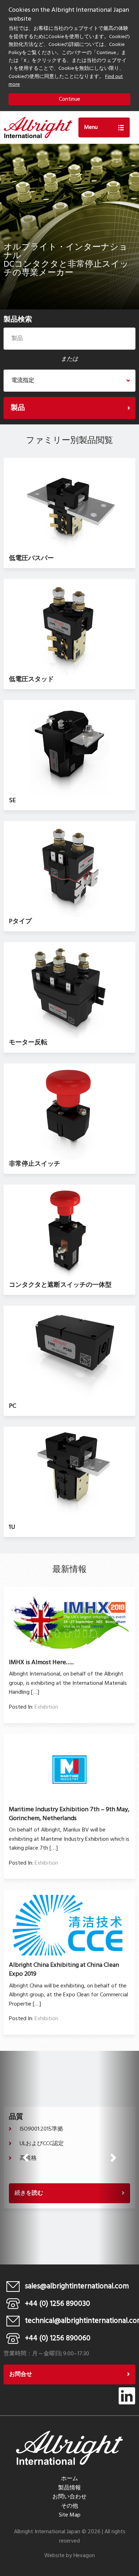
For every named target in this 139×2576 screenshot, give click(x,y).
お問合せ (21, 2374)
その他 (69, 2506)
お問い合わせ (69, 2497)
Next (113, 2158)
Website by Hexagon (69, 2556)
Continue (69, 99)
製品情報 (69, 2488)
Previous (26, 2158)
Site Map (70, 2515)
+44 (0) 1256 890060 (58, 2338)
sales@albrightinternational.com (77, 2286)
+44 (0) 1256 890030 (58, 2304)
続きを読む (29, 2193)
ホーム (69, 2479)
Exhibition (46, 1707)
